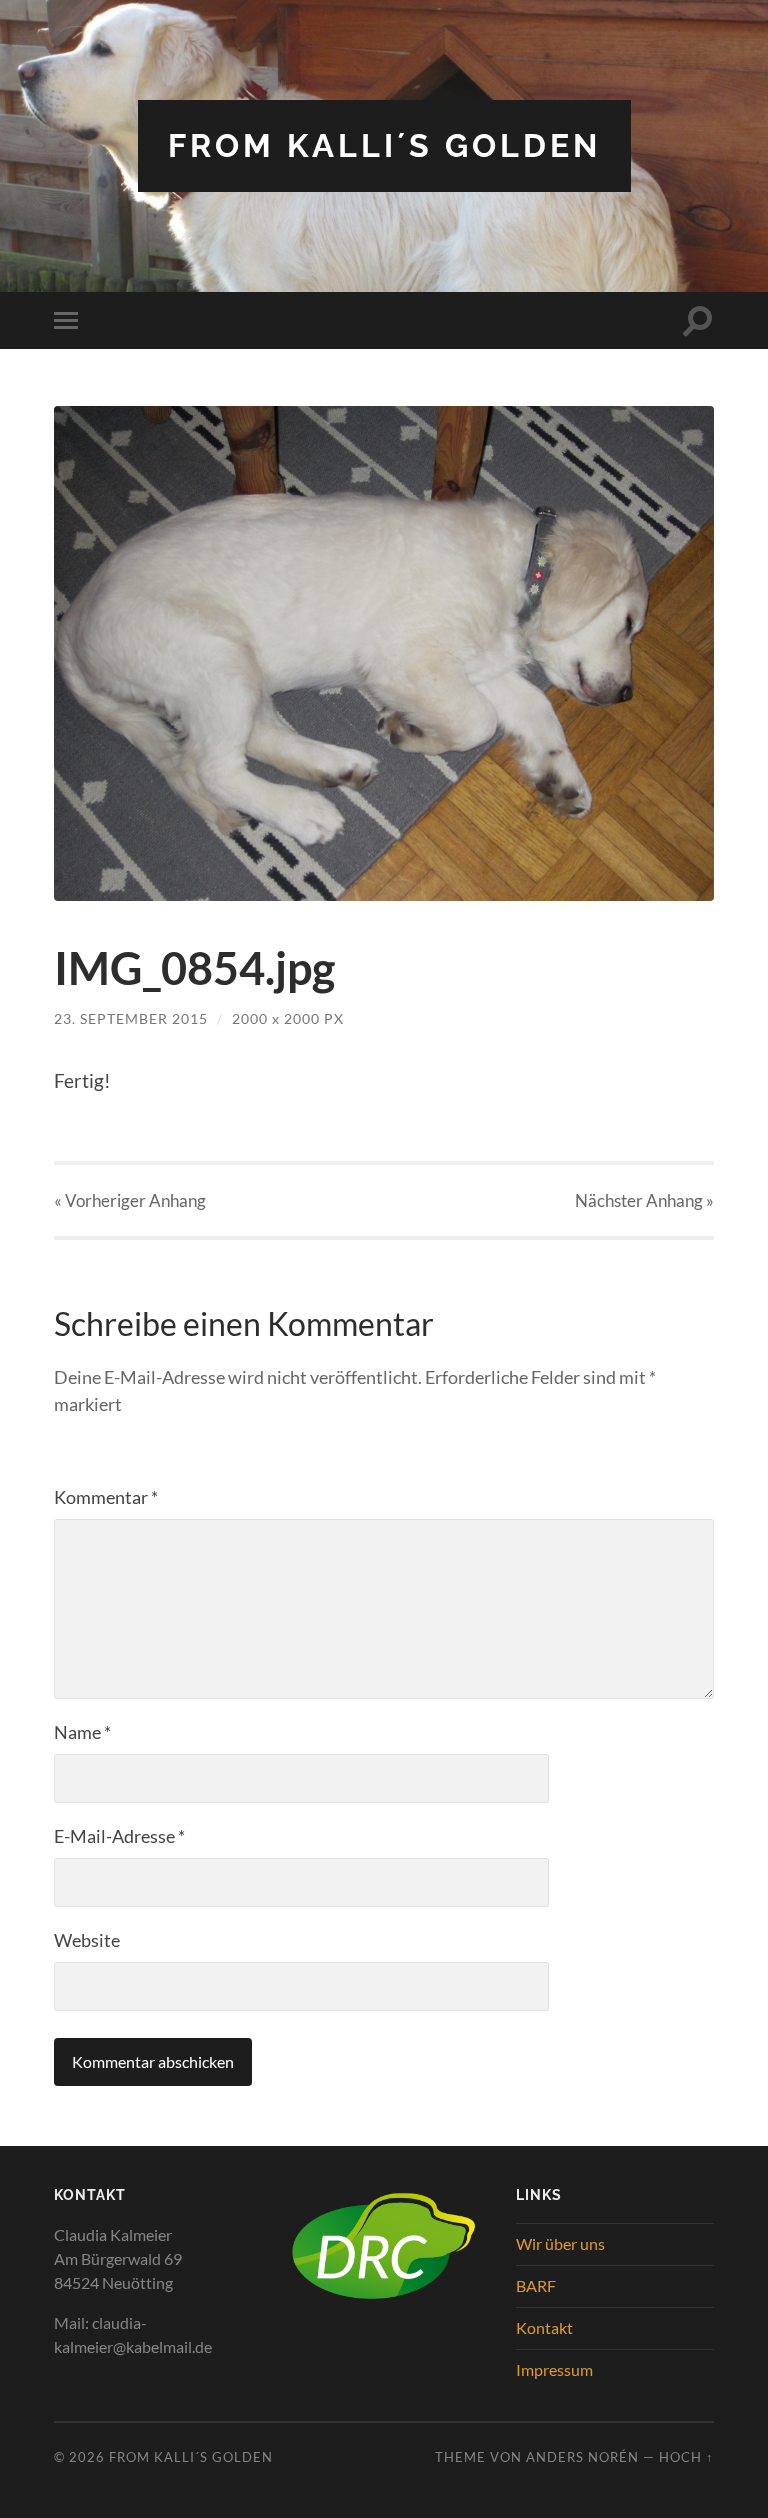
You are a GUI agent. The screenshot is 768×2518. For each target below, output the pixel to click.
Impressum (554, 2369)
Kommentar (106, 1497)
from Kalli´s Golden (384, 145)
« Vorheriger (130, 1200)
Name (82, 1732)
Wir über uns (560, 2243)
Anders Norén (582, 2457)
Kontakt (544, 2327)
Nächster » (644, 1200)
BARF (536, 2285)
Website (87, 1940)
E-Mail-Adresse (119, 1836)
